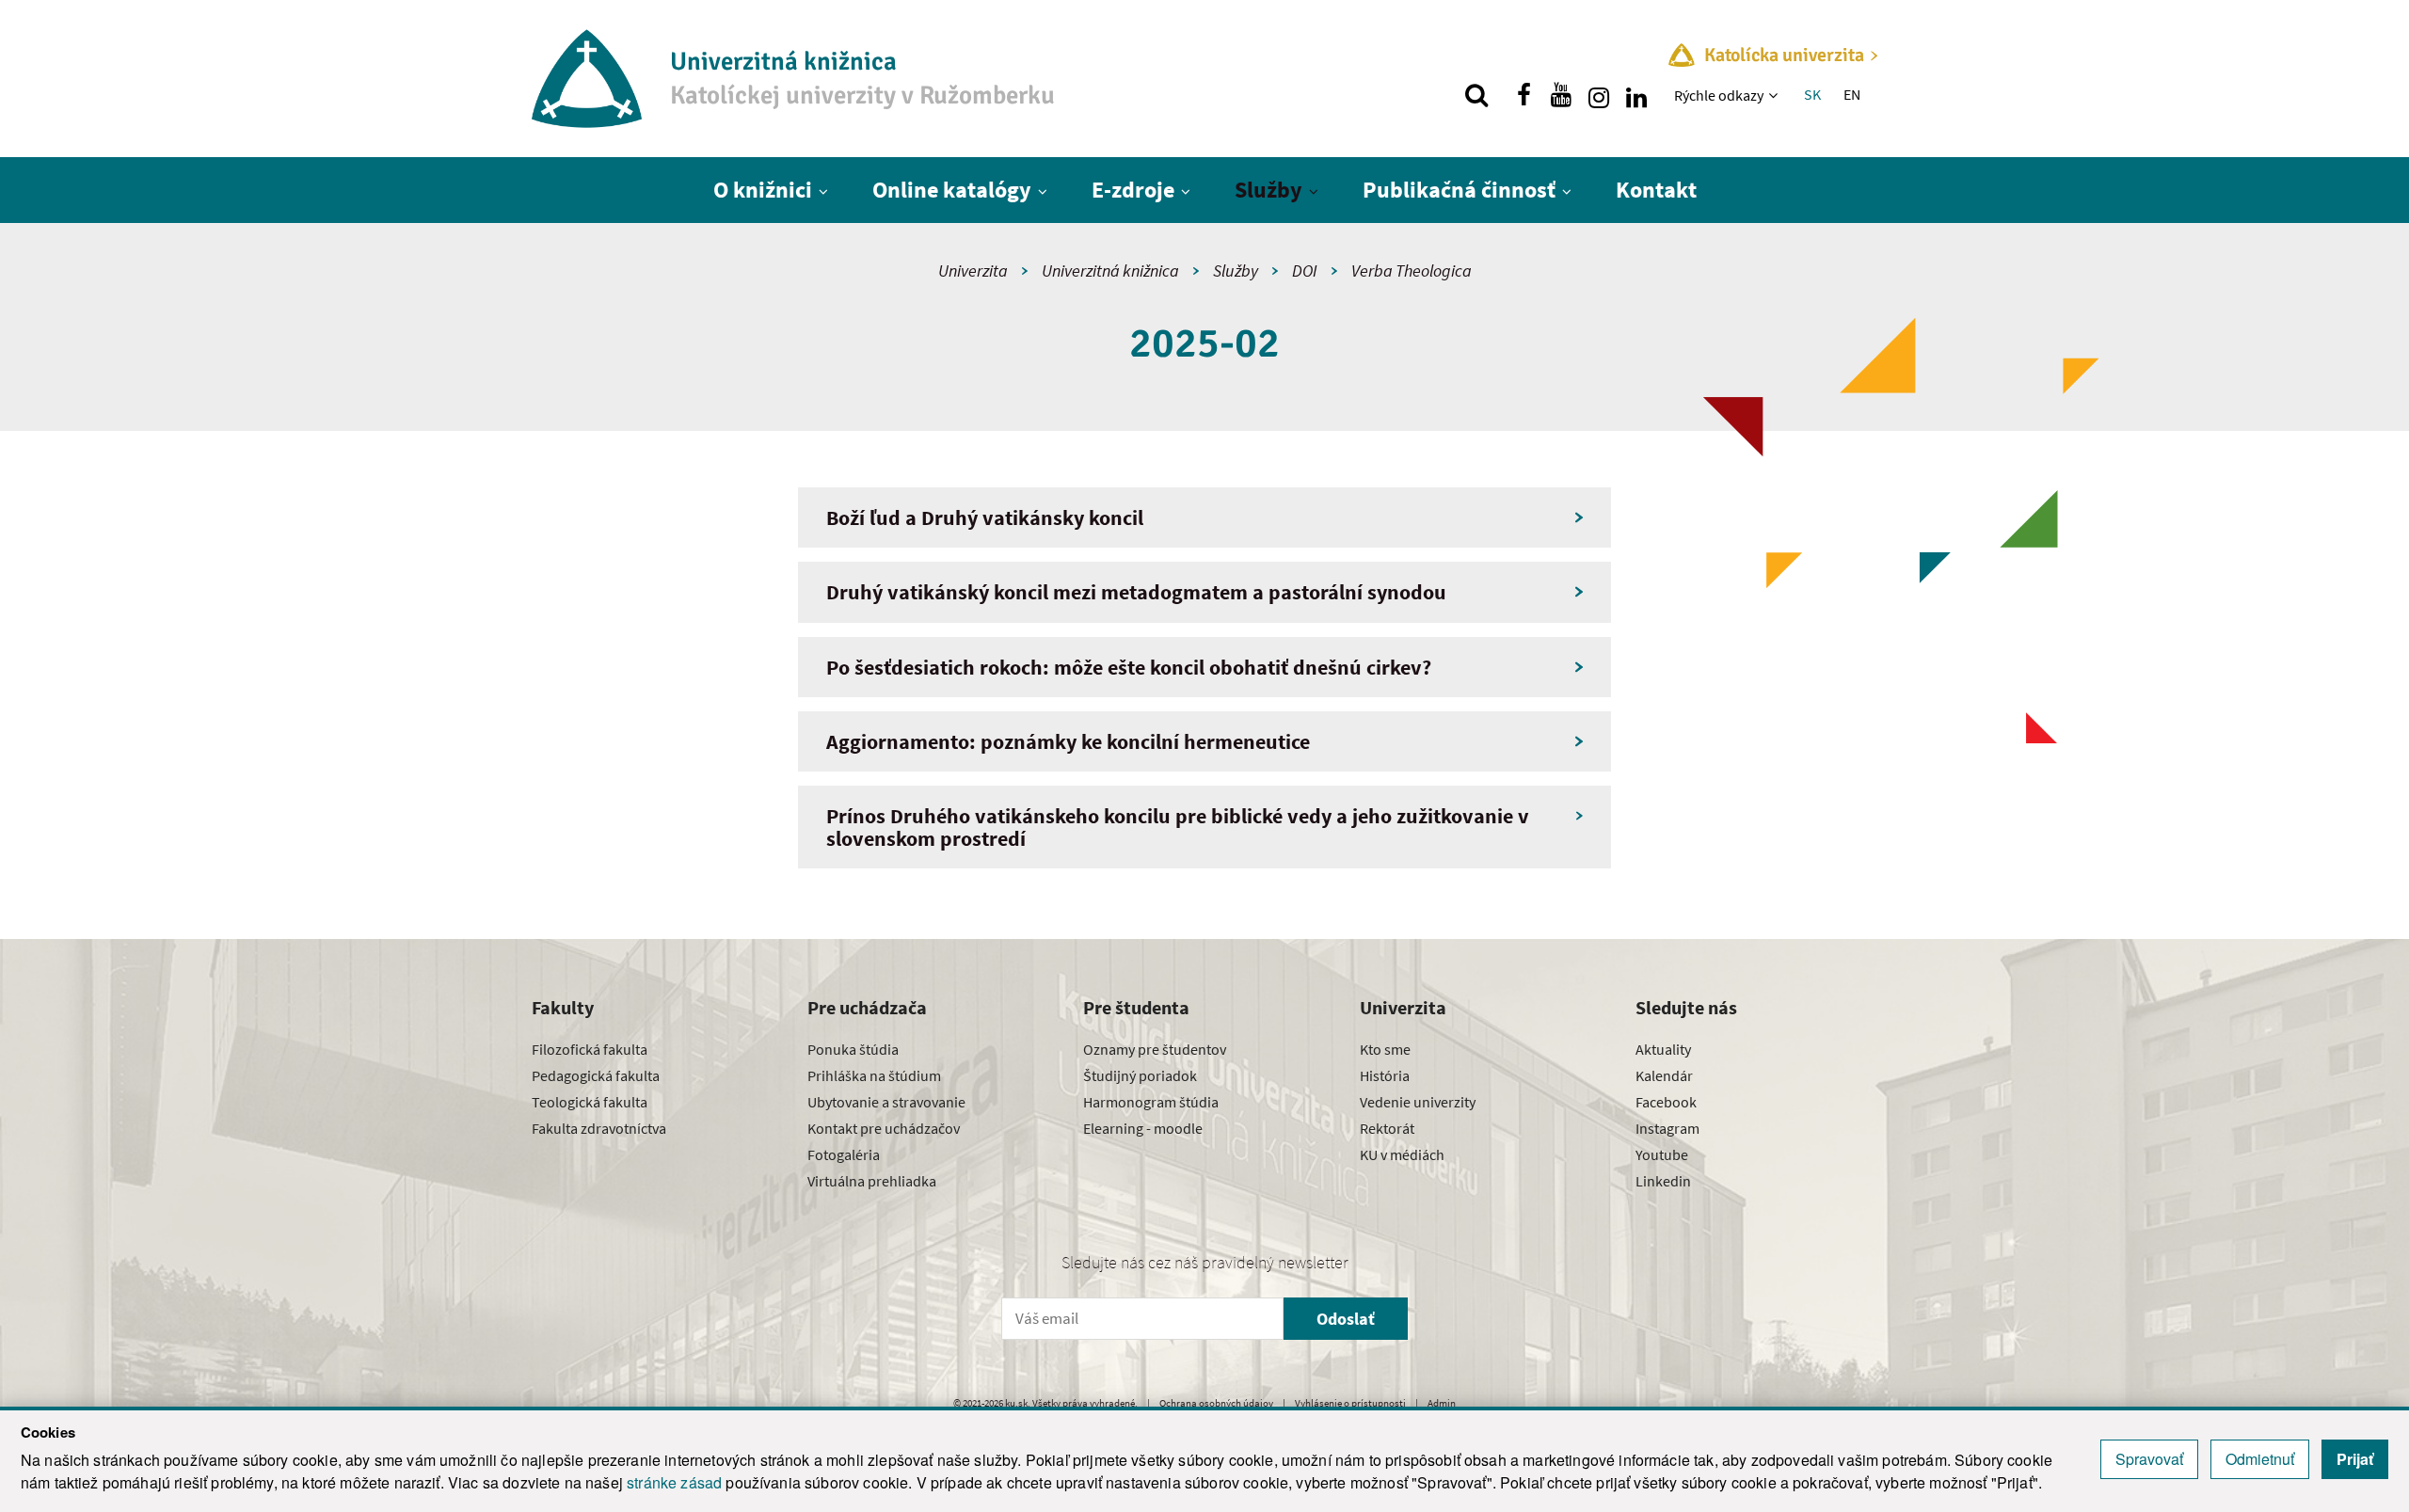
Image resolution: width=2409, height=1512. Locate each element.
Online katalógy (952, 190)
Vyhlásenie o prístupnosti (1350, 1403)
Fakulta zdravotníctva (599, 1128)
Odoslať (1346, 1319)
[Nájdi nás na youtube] (1561, 95)
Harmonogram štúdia (1151, 1102)
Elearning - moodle (1143, 1128)
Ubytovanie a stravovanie (886, 1102)
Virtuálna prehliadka (872, 1181)
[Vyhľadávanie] (1476, 95)
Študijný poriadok (1140, 1075)
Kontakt (1656, 190)
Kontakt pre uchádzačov (884, 1128)
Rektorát (1387, 1128)
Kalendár (1664, 1075)
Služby (1268, 190)
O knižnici (763, 190)
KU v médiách (1402, 1154)
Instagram (1667, 1128)
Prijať (2355, 1459)
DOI (1305, 271)
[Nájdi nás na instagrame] (1599, 95)
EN (1852, 94)
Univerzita (973, 271)
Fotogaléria (844, 1154)
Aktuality (1663, 1049)
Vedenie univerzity (1418, 1102)
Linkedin (1663, 1181)
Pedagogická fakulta (596, 1075)
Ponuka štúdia (853, 1049)
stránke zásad (674, 1482)
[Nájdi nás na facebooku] (1524, 95)
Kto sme (1385, 1049)
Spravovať (2149, 1459)
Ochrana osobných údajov (1216, 1403)
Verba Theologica (1412, 271)
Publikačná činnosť (1459, 190)
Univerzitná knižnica (1110, 271)
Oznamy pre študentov (1155, 1049)
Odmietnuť (2260, 1459)
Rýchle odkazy (1719, 95)
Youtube (1662, 1154)
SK (1812, 94)
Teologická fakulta (590, 1102)
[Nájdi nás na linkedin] (1636, 95)
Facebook (1666, 1102)
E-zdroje (1133, 190)
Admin (1442, 1403)
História (1385, 1075)
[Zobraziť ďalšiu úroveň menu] (1775, 95)
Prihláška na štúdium (874, 1075)
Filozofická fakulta (590, 1049)
